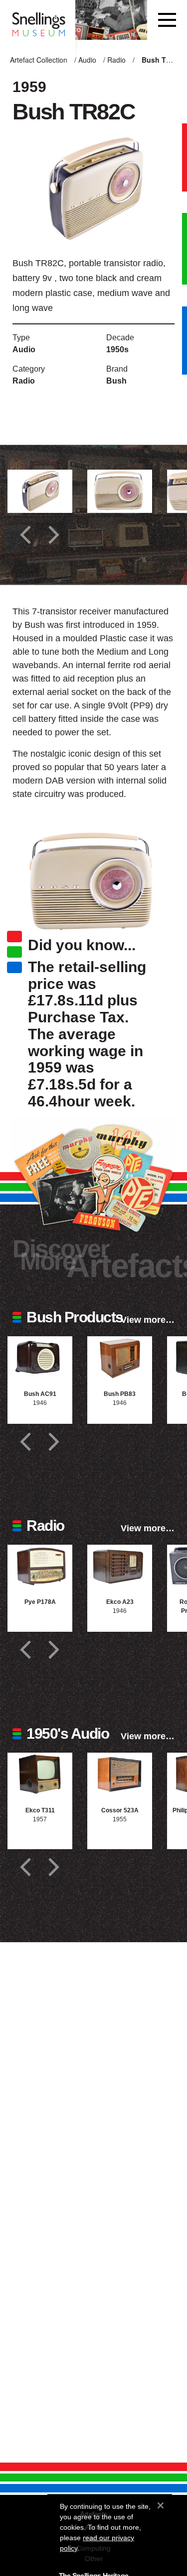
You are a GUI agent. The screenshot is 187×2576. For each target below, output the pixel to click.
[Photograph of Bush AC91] (40, 1358)
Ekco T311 (40, 1810)
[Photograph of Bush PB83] (120, 1358)
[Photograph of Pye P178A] (40, 1566)
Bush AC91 (40, 1394)
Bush (116, 381)
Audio (87, 60)
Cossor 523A (120, 1810)
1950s (117, 349)
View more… (148, 1320)
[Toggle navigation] (167, 20)
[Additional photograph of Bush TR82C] (40, 491)
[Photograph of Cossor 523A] (120, 1774)
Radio (116, 60)
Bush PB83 (120, 1394)
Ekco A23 (120, 1602)
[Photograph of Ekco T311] (40, 1774)
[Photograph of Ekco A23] (120, 1566)
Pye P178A (40, 1602)
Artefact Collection (39, 60)
